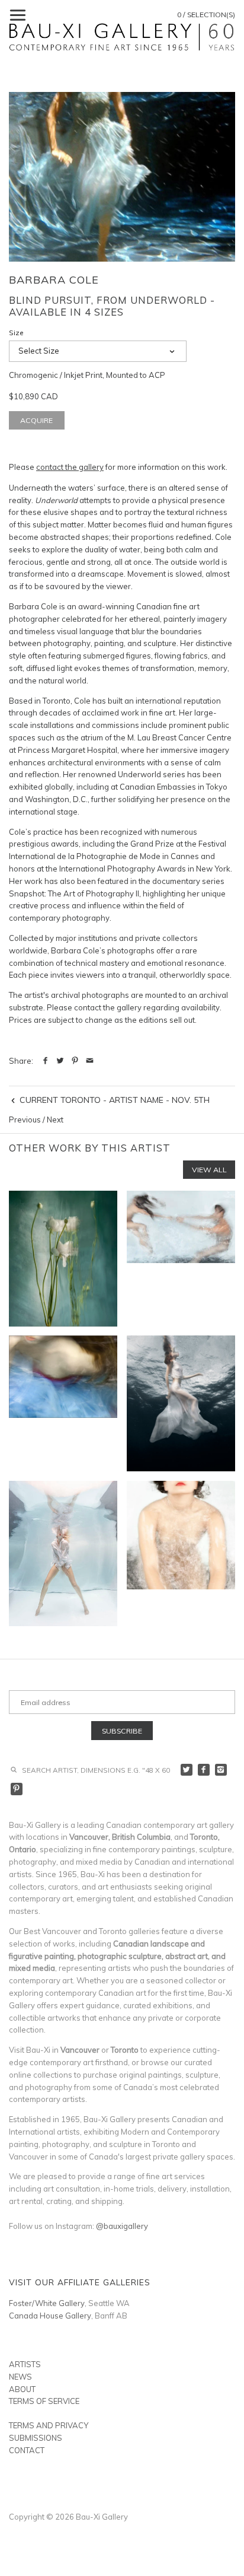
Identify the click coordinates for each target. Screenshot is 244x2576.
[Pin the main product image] (75, 1061)
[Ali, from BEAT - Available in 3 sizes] (63, 1554)
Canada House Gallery (50, 2316)
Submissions (36, 2438)
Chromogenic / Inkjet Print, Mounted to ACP (87, 375)
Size (16, 333)
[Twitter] (187, 1770)
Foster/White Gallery (47, 2303)
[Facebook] (204, 1770)
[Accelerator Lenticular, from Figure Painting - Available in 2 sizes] (181, 1259)
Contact (27, 2450)
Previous (25, 1120)
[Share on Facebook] (45, 1061)
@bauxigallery (122, 2226)
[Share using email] (90, 1061)
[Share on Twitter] (60, 1061)
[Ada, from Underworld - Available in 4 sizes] (63, 1403)
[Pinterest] (17, 1789)
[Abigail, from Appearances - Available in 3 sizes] (63, 1259)
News (20, 2377)
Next (55, 1120)
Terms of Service (44, 2401)
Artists (25, 2364)
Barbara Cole (54, 280)
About (22, 2389)
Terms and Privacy (49, 2425)
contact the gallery (70, 467)
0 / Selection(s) (206, 15)
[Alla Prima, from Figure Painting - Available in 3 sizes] (181, 1554)
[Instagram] (221, 1770)
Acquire (36, 420)
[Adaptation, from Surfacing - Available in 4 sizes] (181, 1403)
